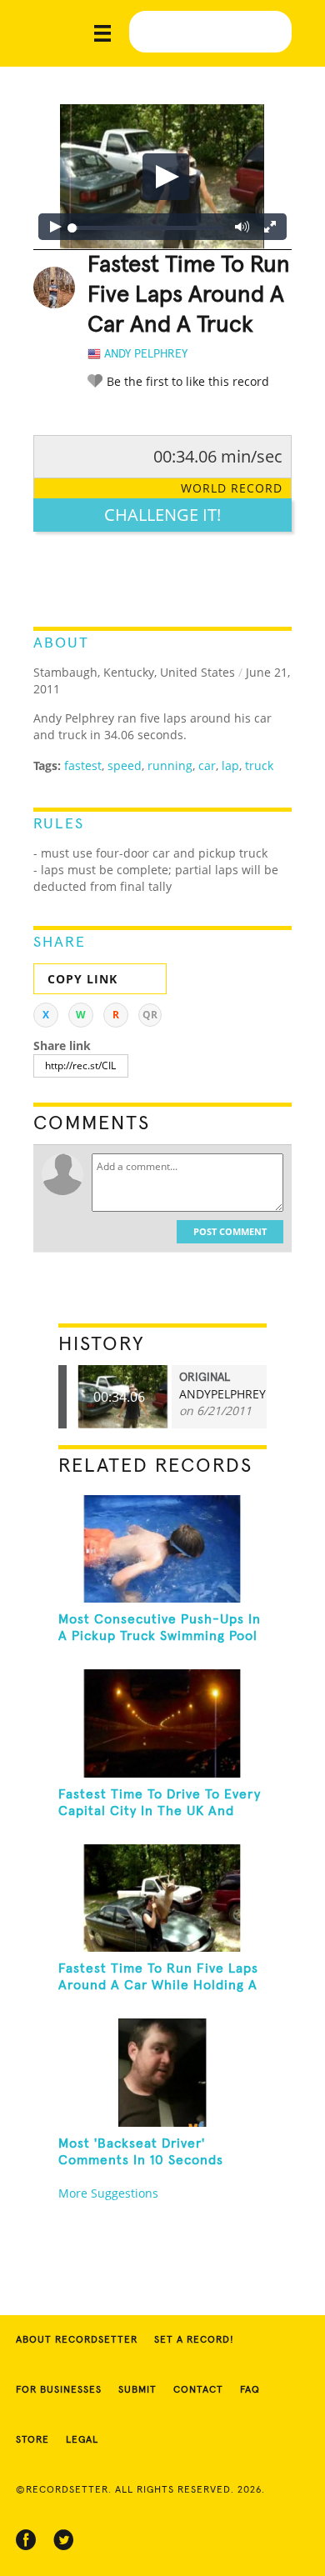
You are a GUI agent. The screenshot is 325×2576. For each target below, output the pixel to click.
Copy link (82, 979)
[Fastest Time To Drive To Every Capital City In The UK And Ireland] (163, 1723)
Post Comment (230, 1231)
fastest (83, 765)
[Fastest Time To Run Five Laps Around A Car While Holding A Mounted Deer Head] (163, 1898)
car (207, 765)
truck (259, 765)
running (170, 765)
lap (230, 765)
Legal (82, 2440)
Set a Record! (194, 2340)
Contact (198, 2390)
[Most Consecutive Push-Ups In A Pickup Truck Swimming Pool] (163, 1549)
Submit (137, 2390)
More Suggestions (108, 2193)
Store (32, 2440)
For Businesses (59, 2390)
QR (150, 1015)
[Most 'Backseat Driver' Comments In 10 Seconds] (163, 2072)
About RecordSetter (77, 2340)
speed (125, 765)
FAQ (250, 2390)
